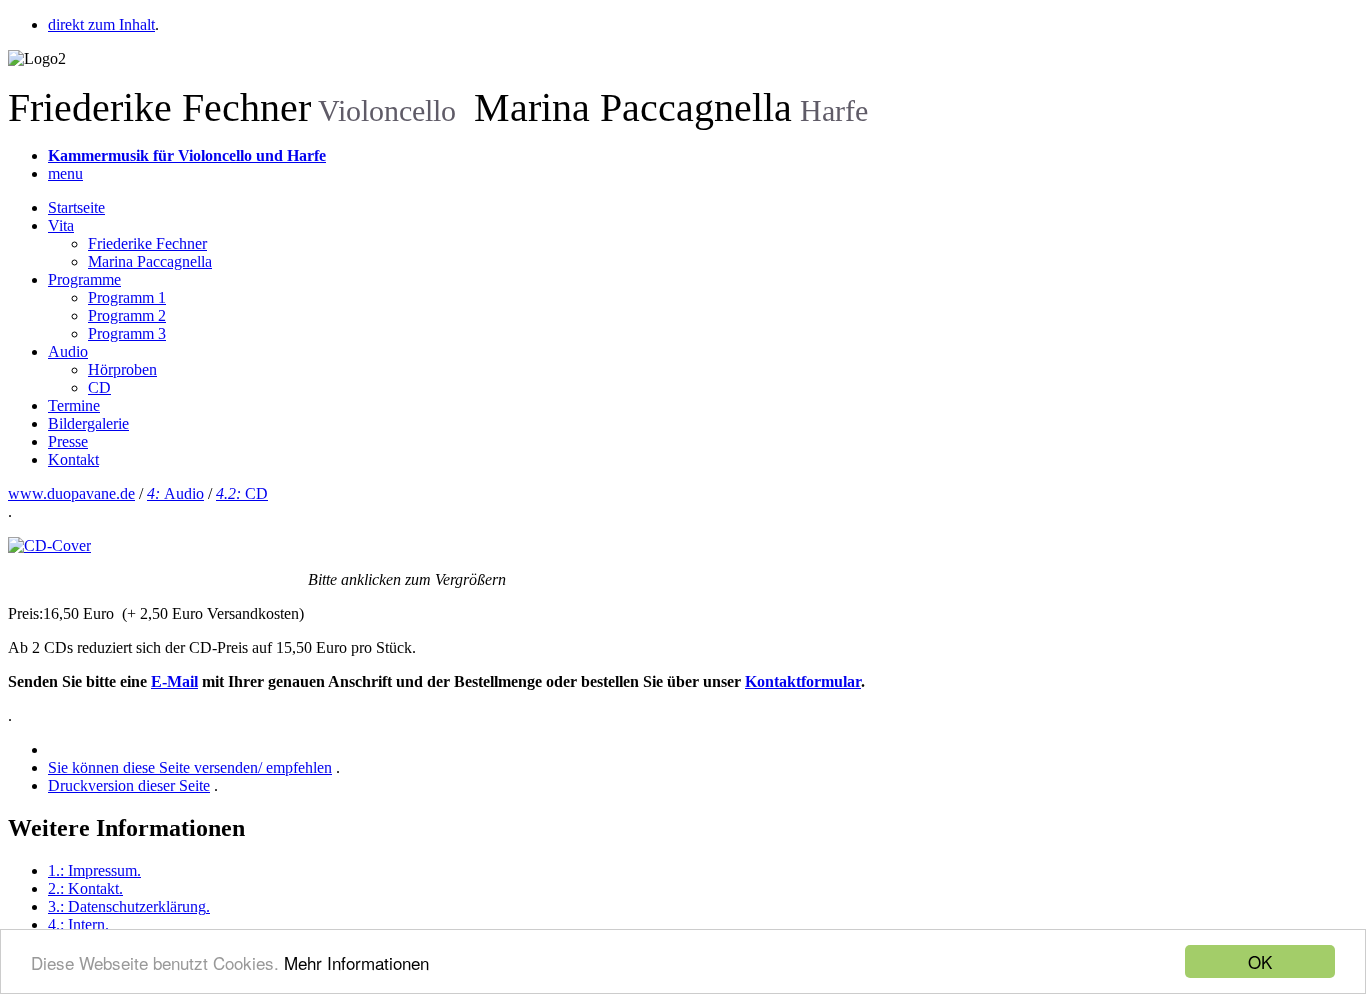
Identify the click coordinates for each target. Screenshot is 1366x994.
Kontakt (73, 459)
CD (99, 387)
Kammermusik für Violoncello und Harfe (187, 155)
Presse (68, 441)
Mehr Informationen (356, 962)
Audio (68, 351)
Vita (61, 225)
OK (1260, 961)
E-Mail (174, 681)
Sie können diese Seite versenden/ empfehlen (190, 767)
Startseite (76, 207)
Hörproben (122, 369)
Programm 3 (127, 333)
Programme (84, 279)
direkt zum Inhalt (101, 24)
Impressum (94, 870)
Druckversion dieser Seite (129, 785)
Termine (74, 405)
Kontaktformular (803, 681)
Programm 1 (127, 297)
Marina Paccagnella (150, 261)
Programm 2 (127, 315)
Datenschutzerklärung (129, 906)
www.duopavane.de (71, 493)
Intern (78, 924)
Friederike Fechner (147, 243)
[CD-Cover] (49, 545)
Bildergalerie (88, 423)
